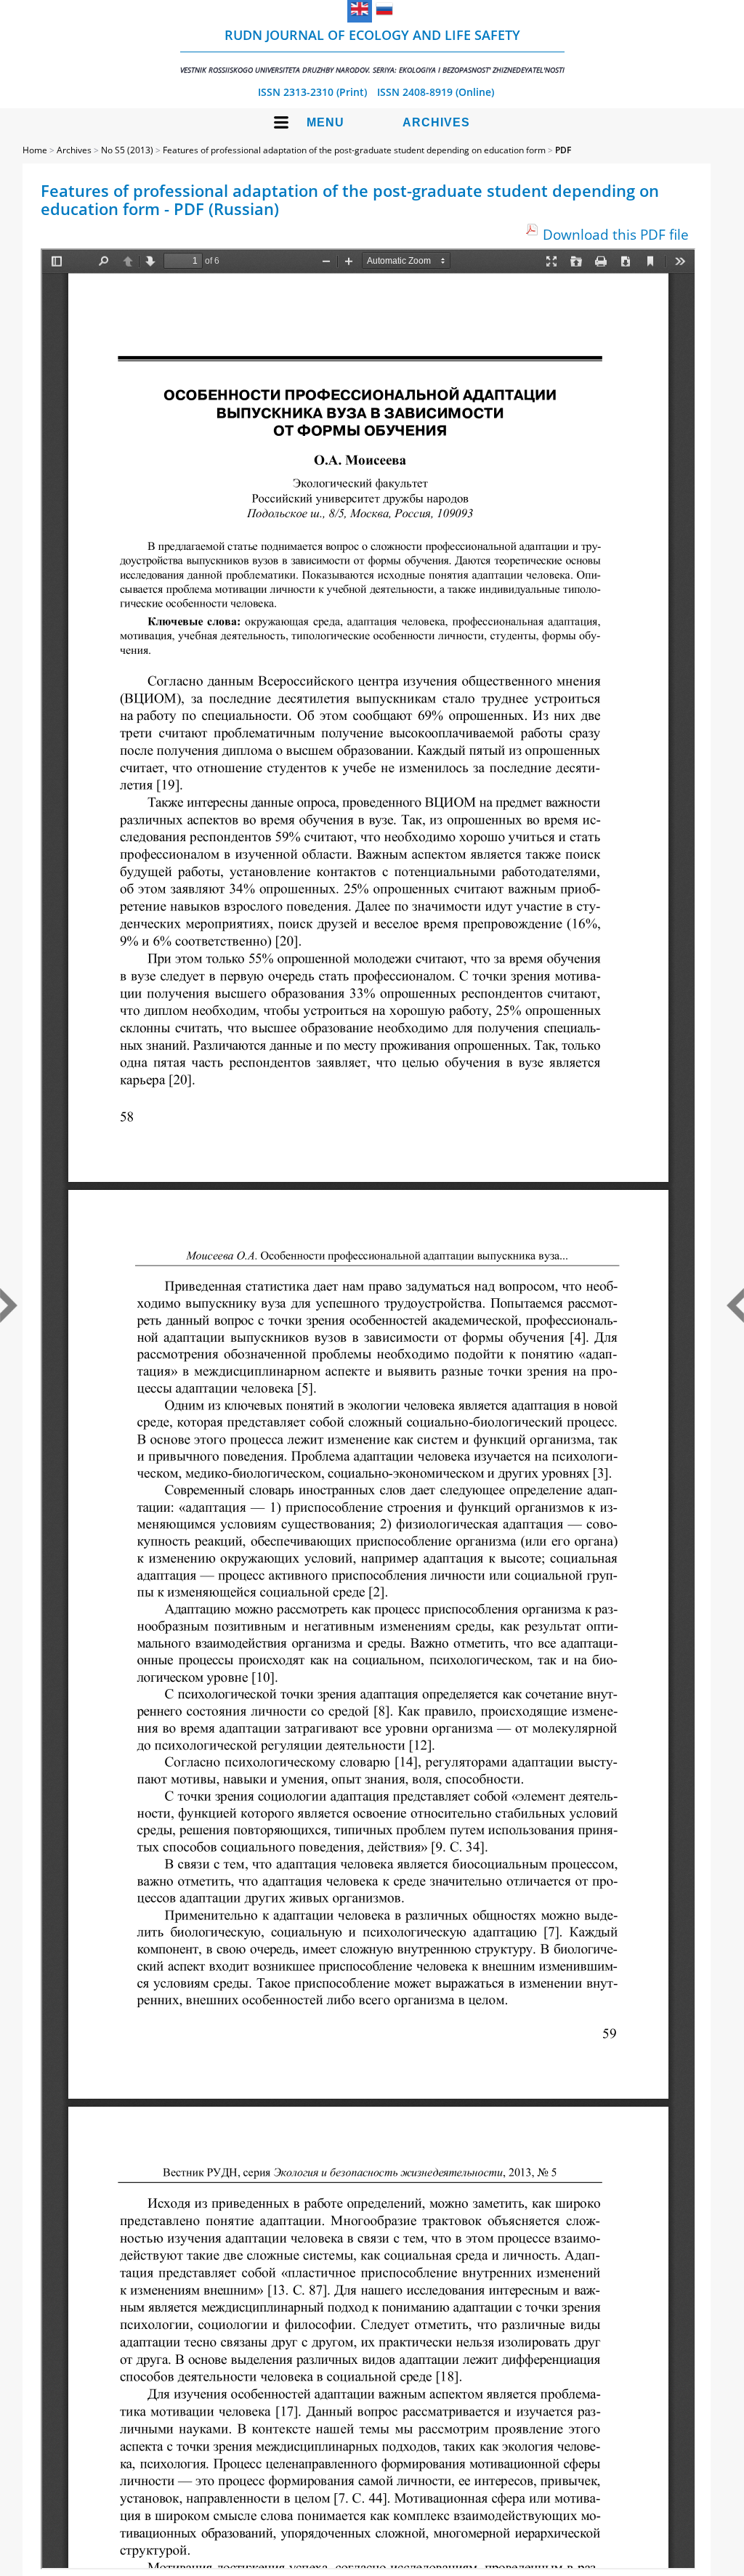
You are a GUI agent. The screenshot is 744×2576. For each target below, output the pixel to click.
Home (35, 150)
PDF (563, 150)
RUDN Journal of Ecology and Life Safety (372, 50)
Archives (436, 122)
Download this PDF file (616, 234)
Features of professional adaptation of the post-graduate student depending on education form (354, 150)
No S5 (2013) (127, 150)
